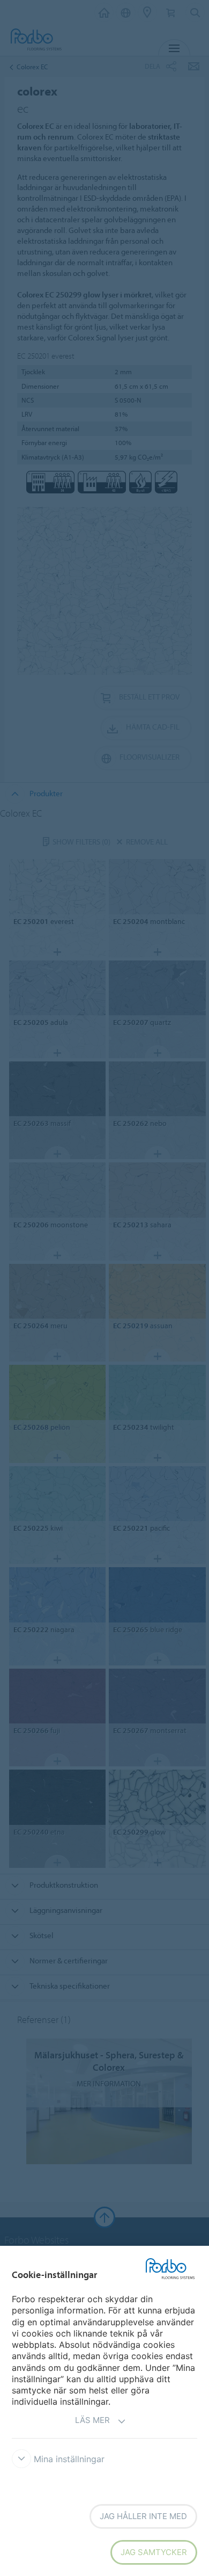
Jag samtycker (154, 2552)
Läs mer (92, 2420)
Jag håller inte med (143, 2516)
